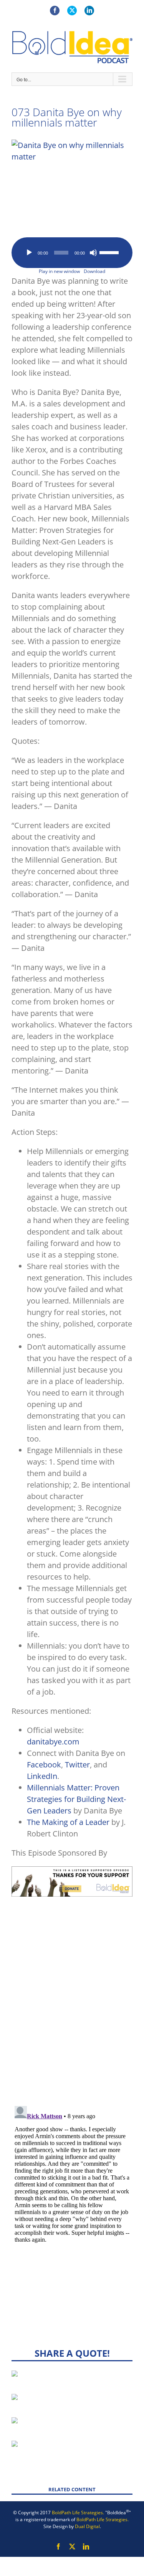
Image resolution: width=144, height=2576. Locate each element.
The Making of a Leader (68, 1822)
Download (94, 271)
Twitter (77, 1765)
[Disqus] (72, 2000)
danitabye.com (53, 1742)
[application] (72, 253)
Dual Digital (87, 2526)
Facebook (44, 1765)
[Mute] (93, 253)
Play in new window (59, 271)
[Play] (29, 253)
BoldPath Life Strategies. (78, 2513)
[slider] (110, 252)
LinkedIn (42, 1776)
